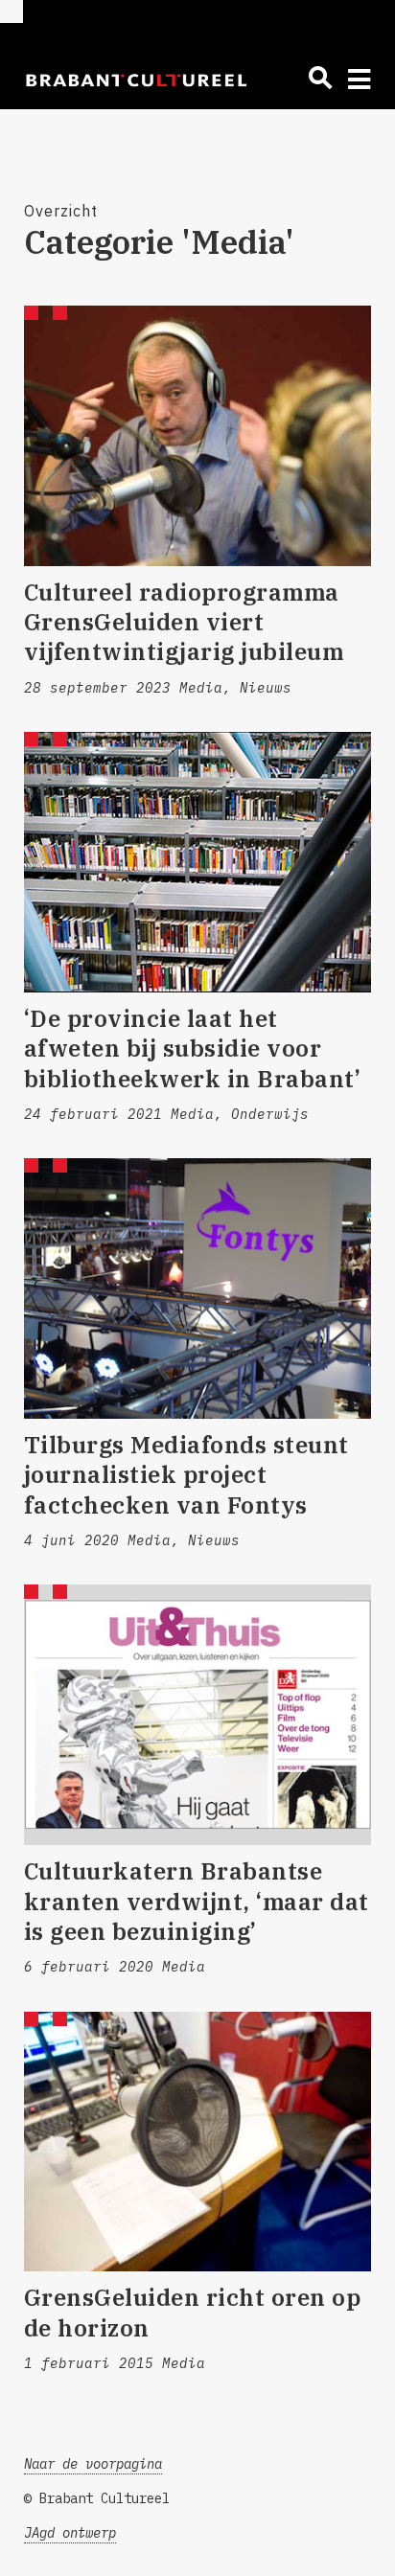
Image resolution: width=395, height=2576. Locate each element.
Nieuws (266, 688)
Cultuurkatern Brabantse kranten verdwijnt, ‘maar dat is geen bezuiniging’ (197, 1901)
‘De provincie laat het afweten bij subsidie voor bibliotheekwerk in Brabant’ (193, 1048)
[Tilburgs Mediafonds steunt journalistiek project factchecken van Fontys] (198, 1288)
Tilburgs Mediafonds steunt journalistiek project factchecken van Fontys (186, 1474)
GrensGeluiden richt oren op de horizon (193, 2312)
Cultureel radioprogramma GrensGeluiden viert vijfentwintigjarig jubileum (184, 622)
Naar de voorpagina (93, 2464)
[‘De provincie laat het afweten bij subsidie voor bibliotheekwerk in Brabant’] (198, 862)
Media (201, 688)
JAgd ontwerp (70, 2533)
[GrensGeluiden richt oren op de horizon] (198, 2142)
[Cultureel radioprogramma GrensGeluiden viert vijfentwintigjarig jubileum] (198, 436)
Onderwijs (270, 1114)
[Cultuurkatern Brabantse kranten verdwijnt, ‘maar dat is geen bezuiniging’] (198, 1715)
